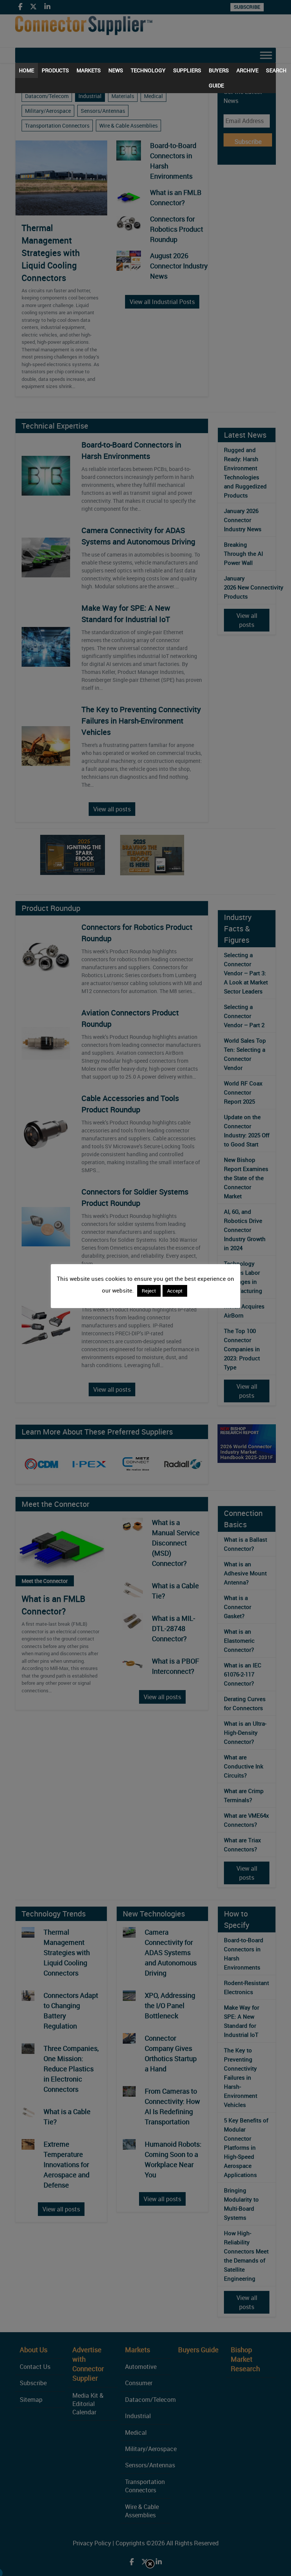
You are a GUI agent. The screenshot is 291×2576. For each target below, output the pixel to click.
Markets (89, 70)
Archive (247, 70)
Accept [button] (175, 1291)
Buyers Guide (219, 72)
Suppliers (187, 70)
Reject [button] (149, 1291)
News (116, 70)
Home (27, 70)
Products (55, 70)
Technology (148, 70)
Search (276, 70)
